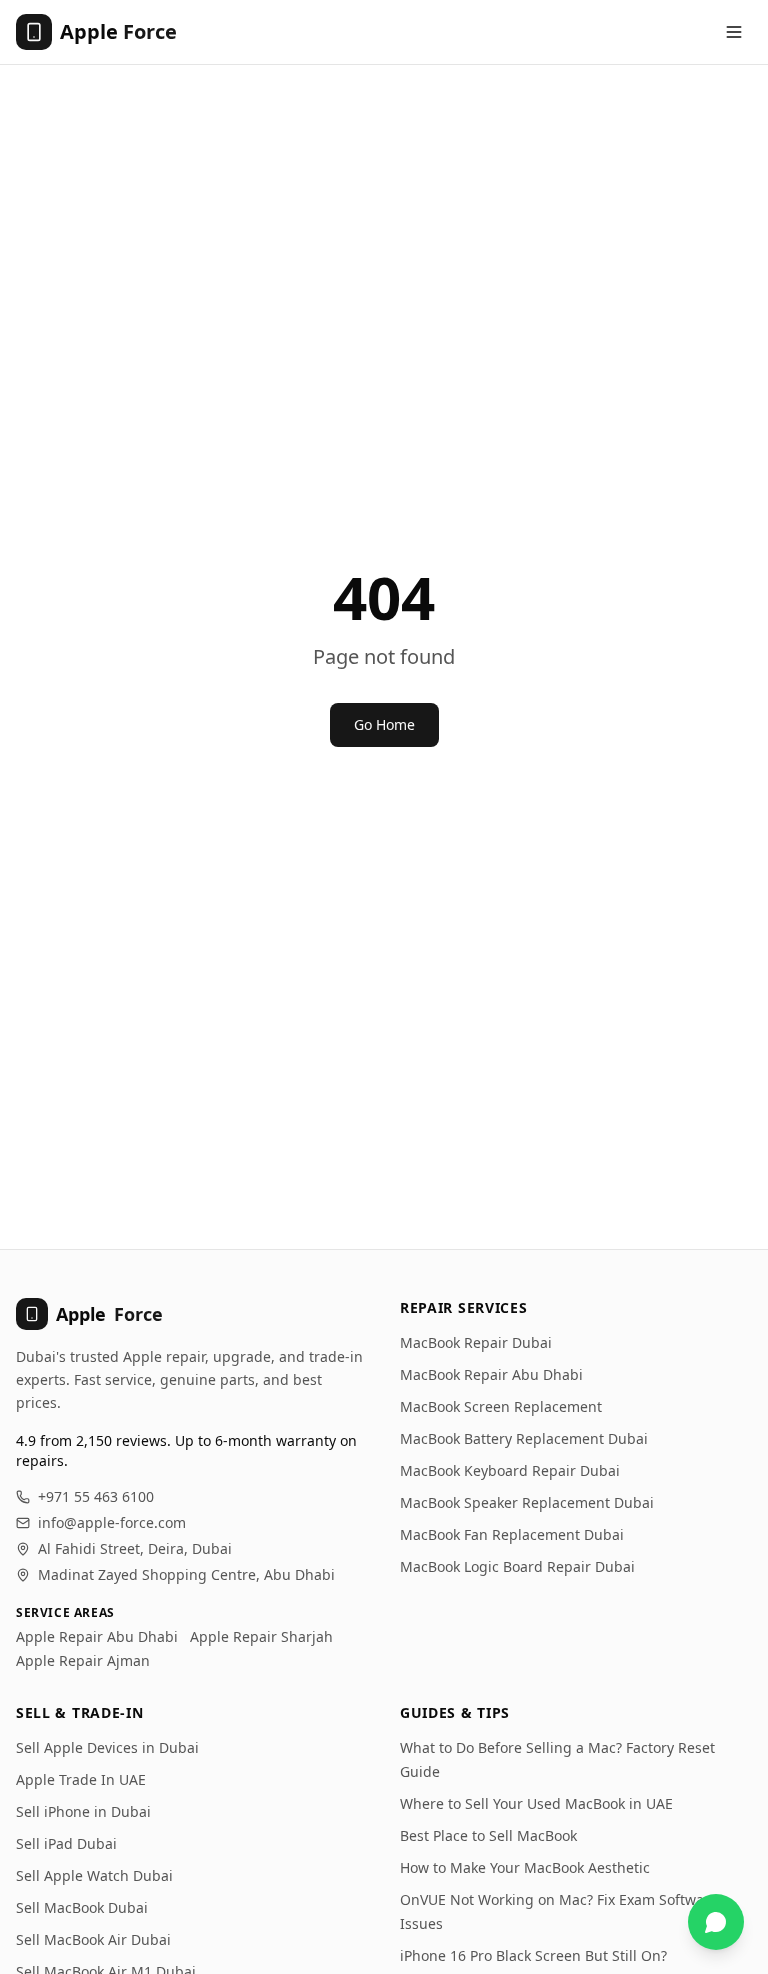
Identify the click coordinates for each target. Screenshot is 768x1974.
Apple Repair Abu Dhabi (97, 1636)
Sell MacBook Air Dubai (93, 1939)
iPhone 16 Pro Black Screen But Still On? (533, 1955)
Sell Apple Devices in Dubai (107, 1747)
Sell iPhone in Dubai (83, 1811)
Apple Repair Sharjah (261, 1636)
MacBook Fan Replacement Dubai (512, 1534)
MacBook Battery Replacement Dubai (524, 1438)
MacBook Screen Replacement (501, 1406)
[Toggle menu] (734, 32)
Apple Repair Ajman (83, 1660)
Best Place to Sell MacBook (488, 1835)
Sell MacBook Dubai (82, 1907)
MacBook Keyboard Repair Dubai (510, 1470)
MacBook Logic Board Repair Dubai (517, 1566)
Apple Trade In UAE (81, 1779)
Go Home (384, 724)
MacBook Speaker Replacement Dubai (527, 1502)
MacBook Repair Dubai (476, 1342)
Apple (109, 1314)
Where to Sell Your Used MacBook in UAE (536, 1803)
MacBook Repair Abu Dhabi (491, 1374)
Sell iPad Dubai (66, 1843)
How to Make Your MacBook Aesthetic (525, 1867)
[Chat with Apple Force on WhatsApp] (716, 1922)
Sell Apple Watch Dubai (94, 1875)
